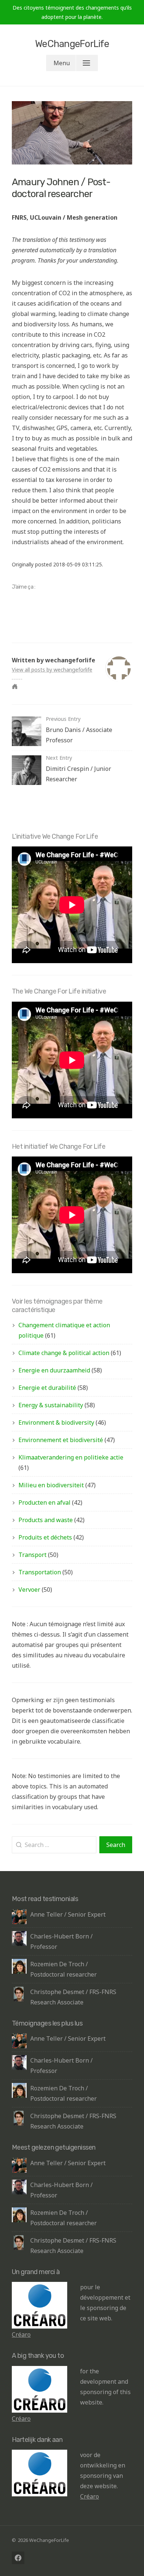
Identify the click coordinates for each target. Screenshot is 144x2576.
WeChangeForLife (72, 44)
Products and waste (46, 1520)
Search (116, 1845)
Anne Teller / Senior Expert (68, 1914)
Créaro (21, 2334)
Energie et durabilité (47, 1388)
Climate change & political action (64, 1353)
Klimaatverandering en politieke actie (71, 1457)
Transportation (40, 1572)
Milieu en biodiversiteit (51, 1485)
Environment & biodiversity (56, 1422)
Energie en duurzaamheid (54, 1370)
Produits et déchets (45, 1537)
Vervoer (29, 1590)
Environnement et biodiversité (61, 1440)
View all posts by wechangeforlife (52, 670)
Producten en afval (44, 1502)
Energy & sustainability (51, 1405)
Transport (32, 1555)
